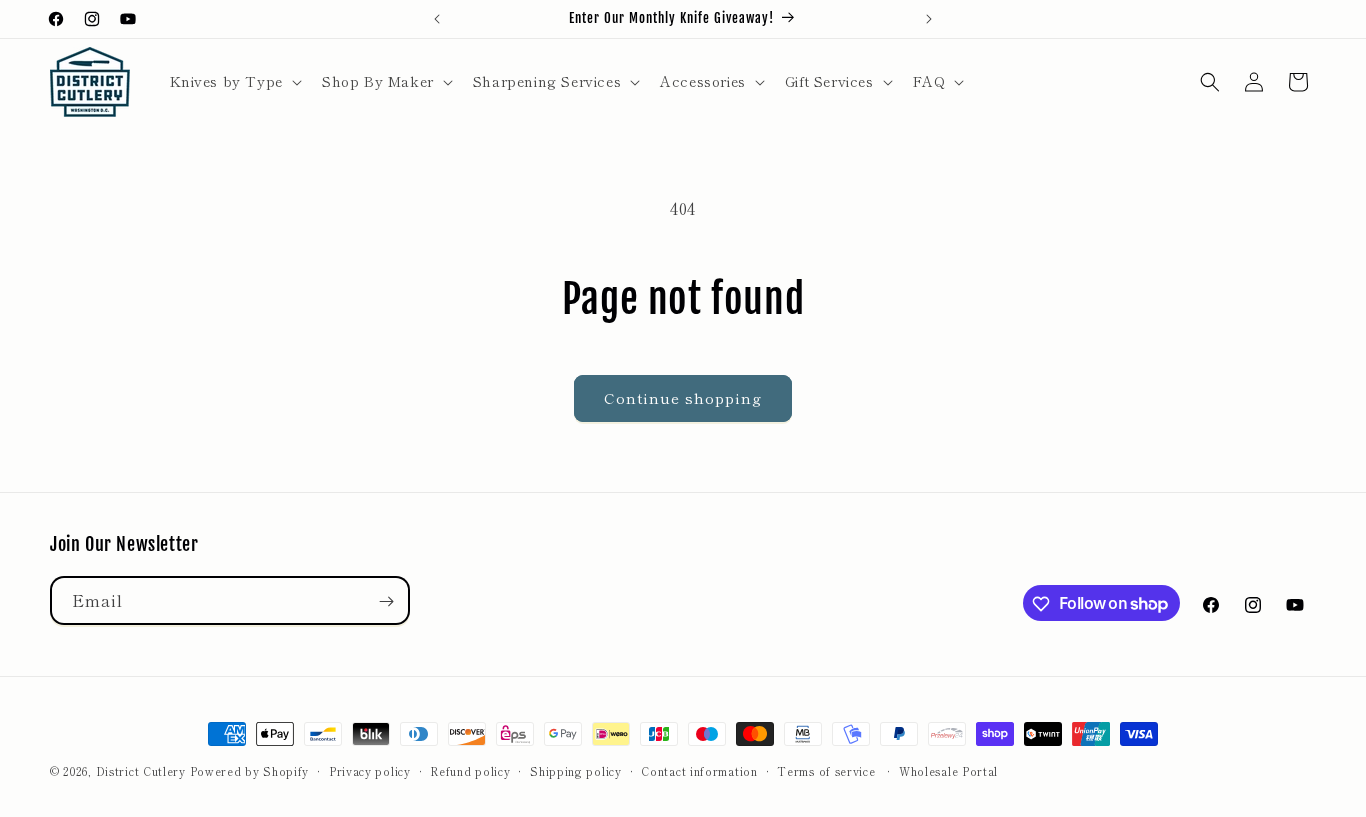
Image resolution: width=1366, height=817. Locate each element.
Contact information (699, 770)
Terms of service (826, 770)
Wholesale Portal (948, 770)
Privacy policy (370, 770)
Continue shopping (683, 397)
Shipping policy (576, 770)
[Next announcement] (929, 19)
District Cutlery (141, 771)
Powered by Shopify (250, 771)
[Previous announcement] (437, 19)
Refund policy (470, 770)
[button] (234, 81)
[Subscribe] (386, 601)
